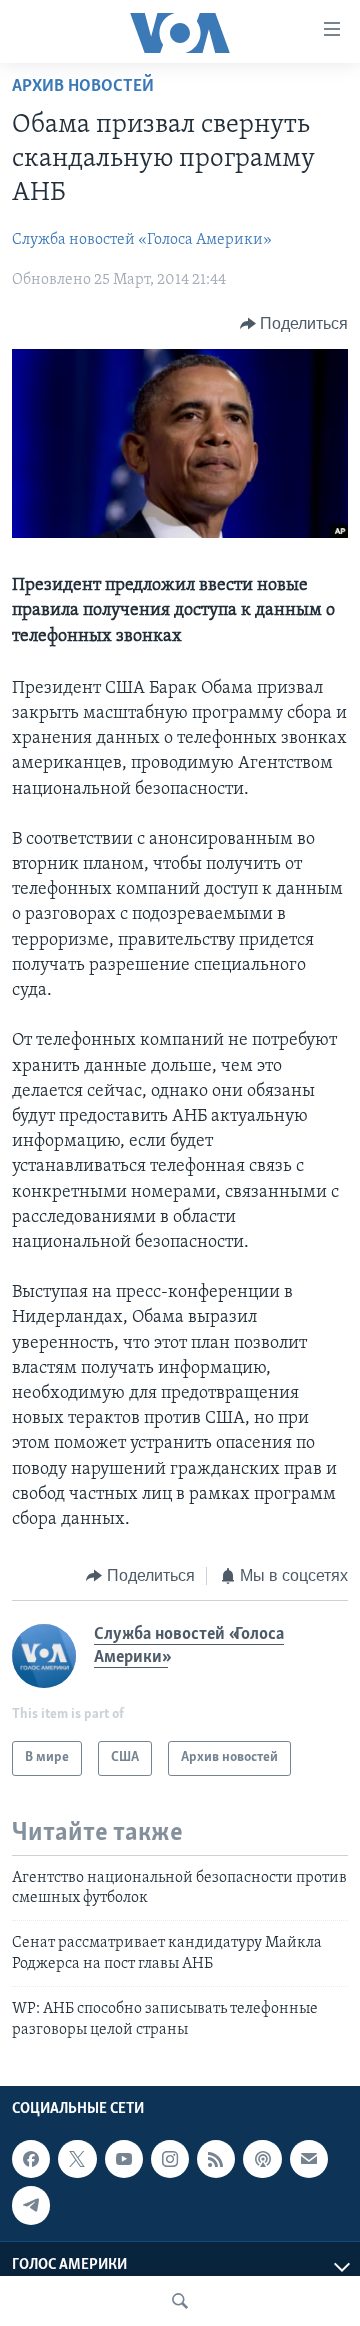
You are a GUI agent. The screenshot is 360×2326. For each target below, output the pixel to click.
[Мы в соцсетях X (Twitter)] (77, 2159)
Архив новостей (83, 87)
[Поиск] (180, 2301)
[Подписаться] (309, 2159)
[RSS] (216, 2159)
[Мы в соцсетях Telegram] (31, 2205)
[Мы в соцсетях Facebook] (31, 2159)
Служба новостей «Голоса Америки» (142, 240)
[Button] (294, 324)
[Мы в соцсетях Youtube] (124, 2159)
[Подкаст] (262, 2159)
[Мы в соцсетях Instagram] (170, 2159)
